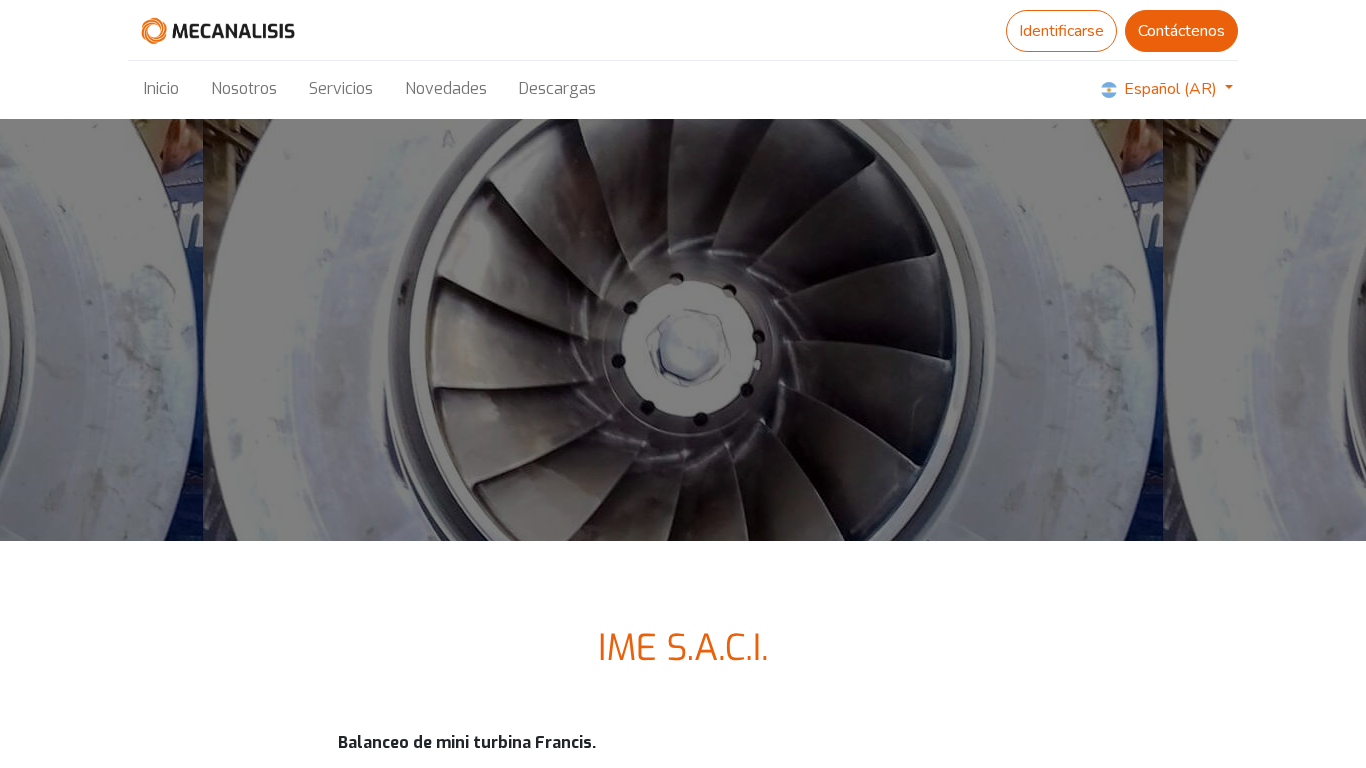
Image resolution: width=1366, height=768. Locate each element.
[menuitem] (161, 89)
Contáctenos (1181, 31)
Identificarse (1061, 31)
